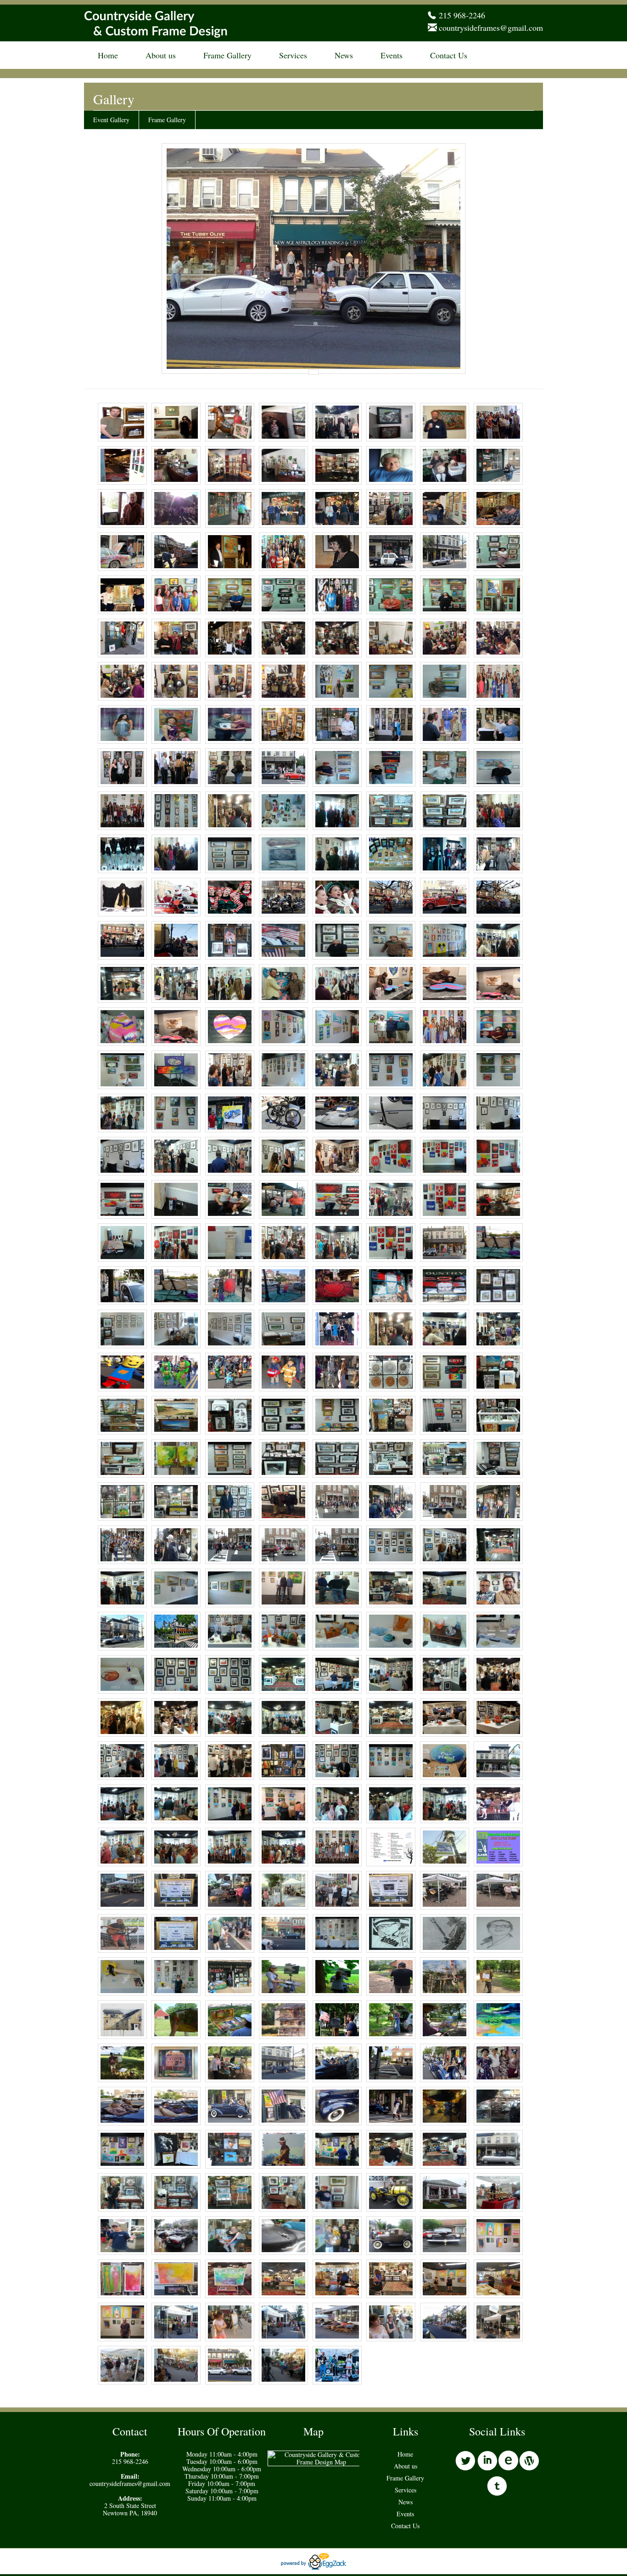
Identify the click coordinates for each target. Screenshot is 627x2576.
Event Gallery (111, 120)
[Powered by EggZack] (313, 2567)
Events (392, 55)
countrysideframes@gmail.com (491, 28)
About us (161, 55)
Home (108, 55)
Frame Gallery (227, 55)
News (344, 55)
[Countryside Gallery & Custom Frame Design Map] (321, 2462)
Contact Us (449, 55)
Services (293, 55)
